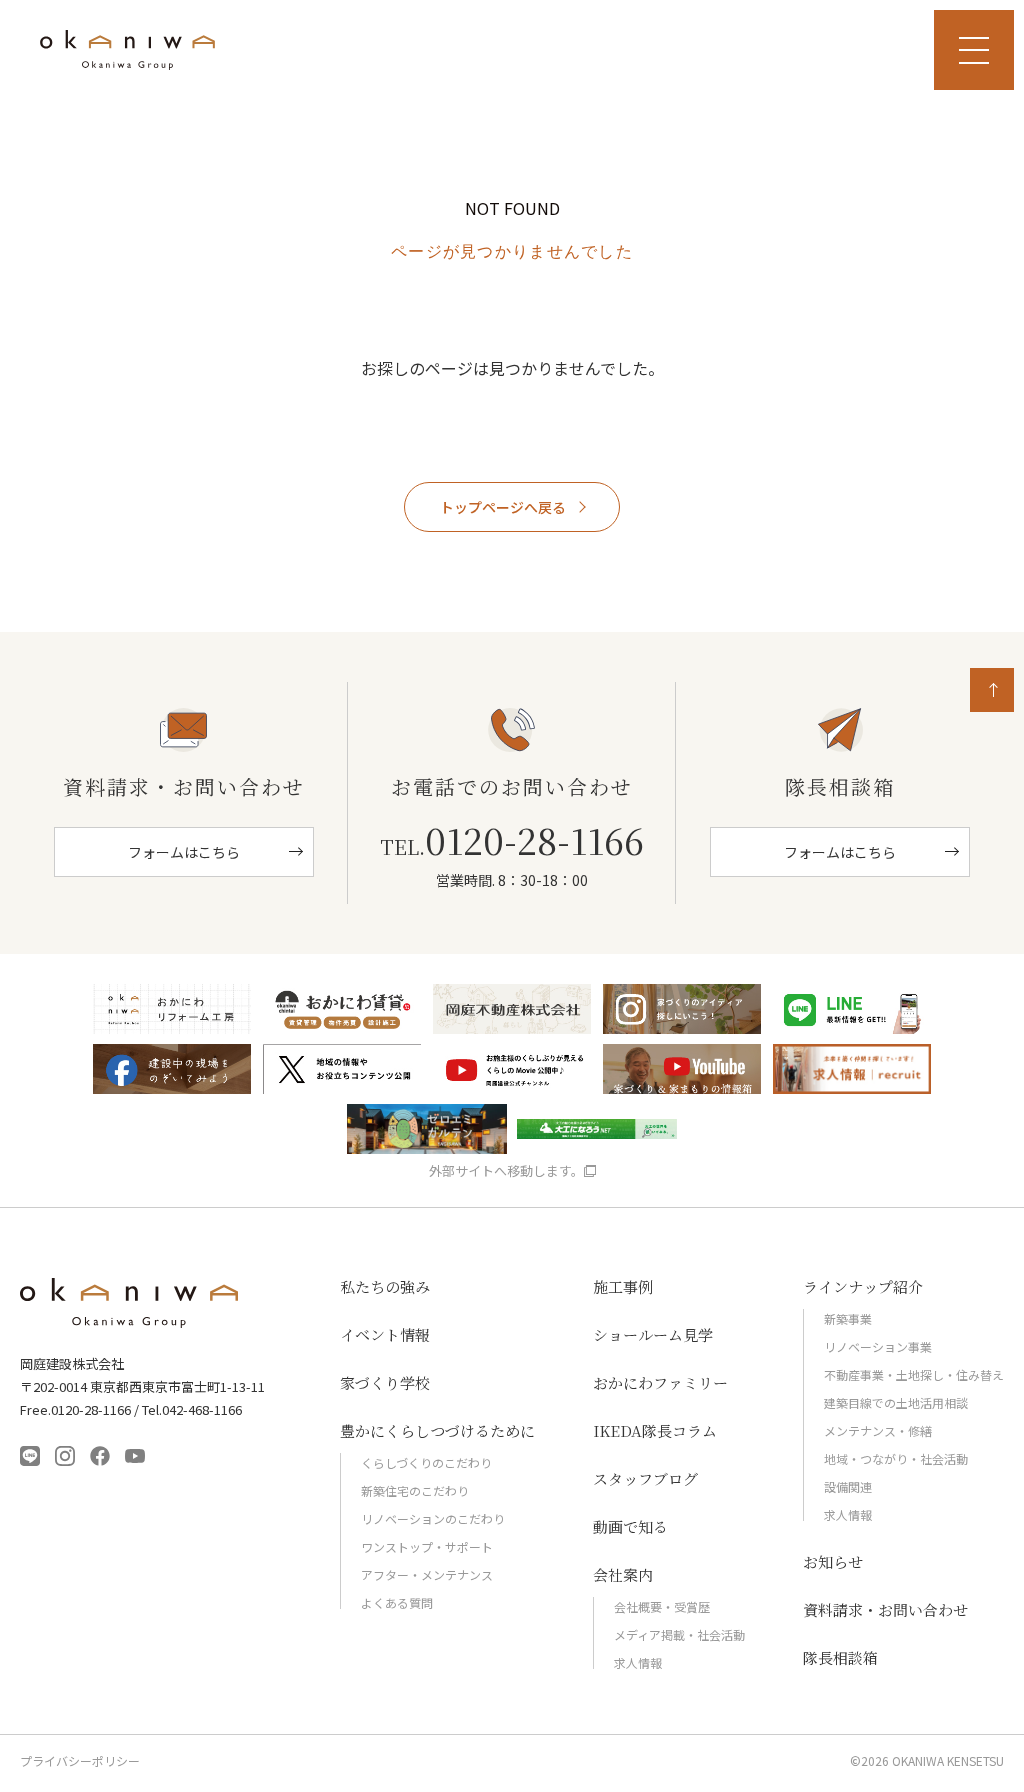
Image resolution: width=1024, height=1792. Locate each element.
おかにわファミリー (660, 1382)
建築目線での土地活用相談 (896, 1402)
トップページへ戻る (503, 507)
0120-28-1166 (512, 840)
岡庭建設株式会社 (130, 1303)
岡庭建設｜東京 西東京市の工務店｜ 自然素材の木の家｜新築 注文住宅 (127, 50)
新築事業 (848, 1318)
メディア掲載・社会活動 (679, 1634)
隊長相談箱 (840, 1657)
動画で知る (630, 1526)
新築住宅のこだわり (415, 1490)
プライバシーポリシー (80, 1761)
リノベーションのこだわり (433, 1518)
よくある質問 (397, 1602)
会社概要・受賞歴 (662, 1606)
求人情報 (638, 1662)
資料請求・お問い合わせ (885, 1609)
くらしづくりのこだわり (426, 1462)
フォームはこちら (184, 852)
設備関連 (848, 1486)
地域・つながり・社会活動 (896, 1458)
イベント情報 (385, 1334)
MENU (974, 50)
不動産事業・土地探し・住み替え (914, 1374)
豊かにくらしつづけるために (437, 1430)
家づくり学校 (385, 1382)
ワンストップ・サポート (427, 1546)
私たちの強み (385, 1286)
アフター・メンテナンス (427, 1574)
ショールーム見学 (653, 1334)
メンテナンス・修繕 (878, 1430)
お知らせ (833, 1561)
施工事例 (623, 1286)
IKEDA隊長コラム (655, 1430)
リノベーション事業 (878, 1346)
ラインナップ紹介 (863, 1286)
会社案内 (623, 1574)
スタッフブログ (645, 1478)
